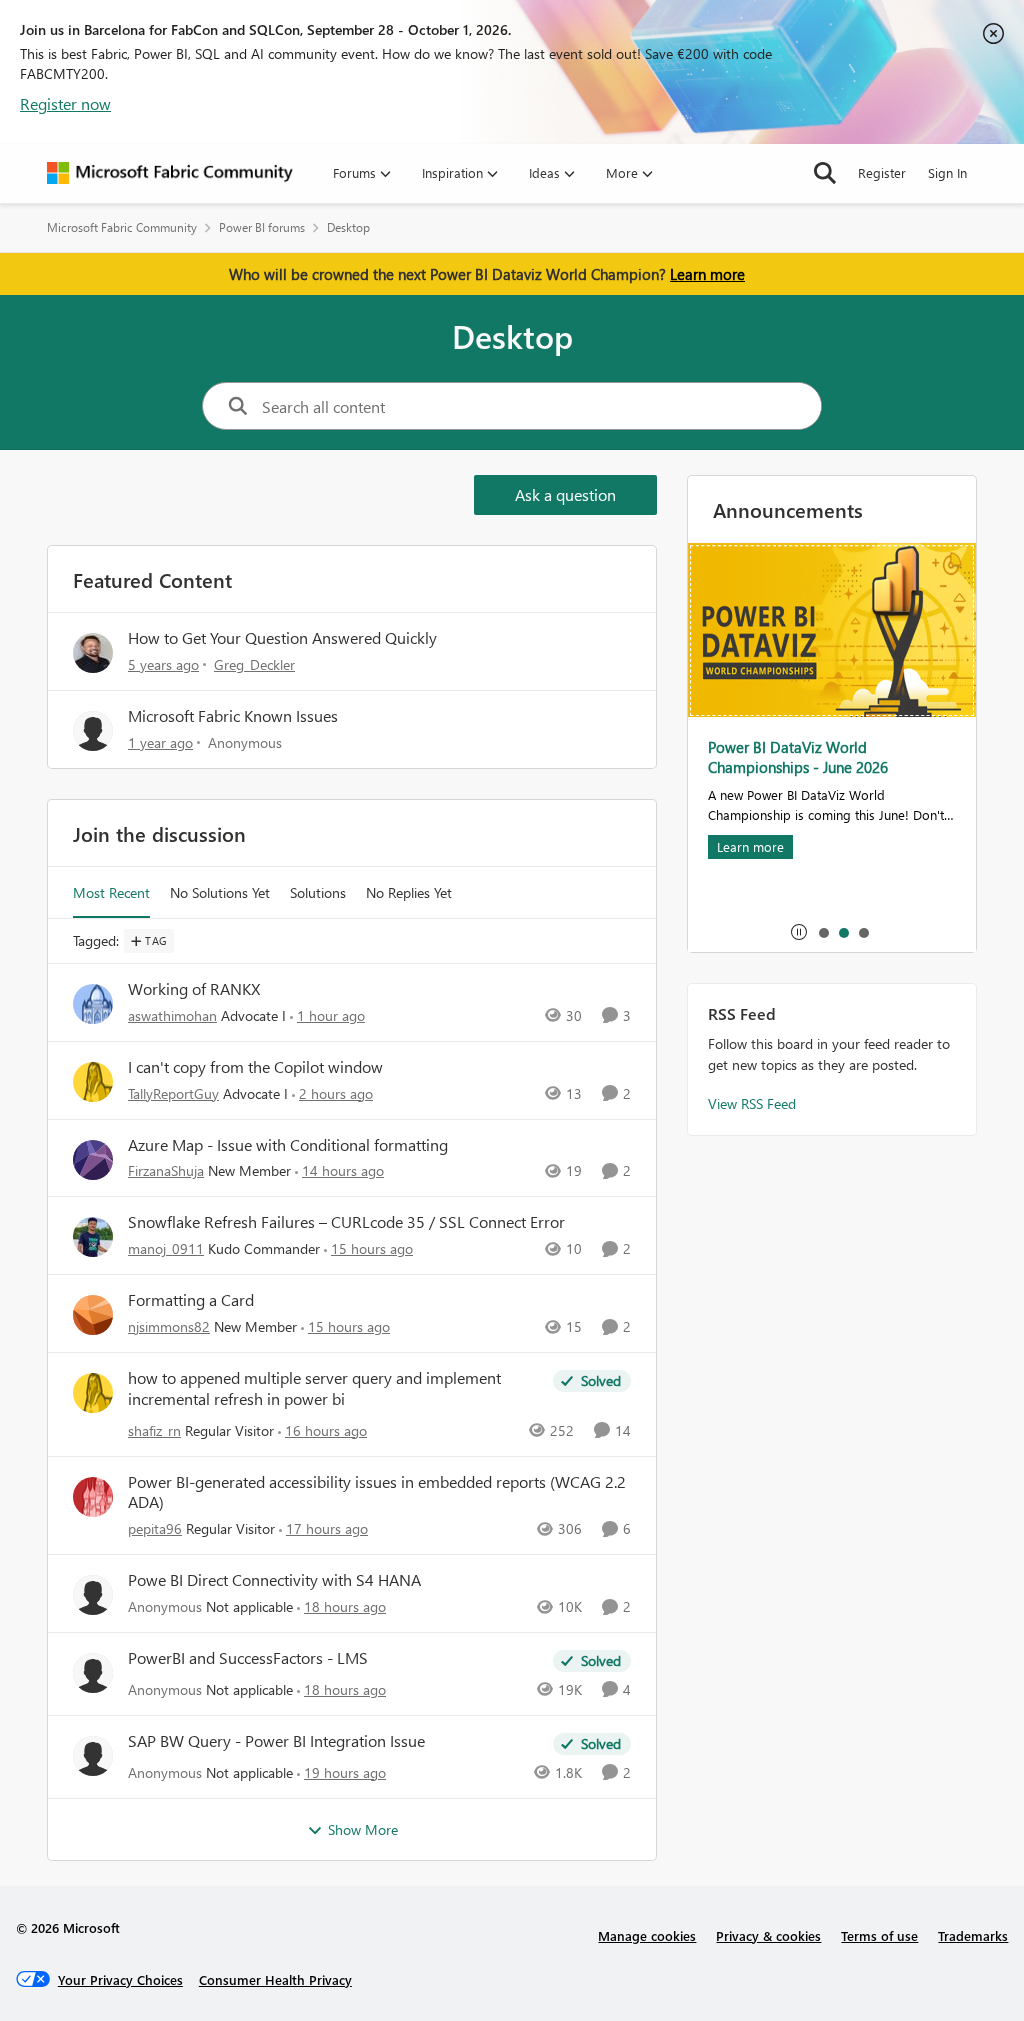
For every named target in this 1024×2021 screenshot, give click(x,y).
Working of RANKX (194, 989)
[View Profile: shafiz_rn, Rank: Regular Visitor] (93, 1393)
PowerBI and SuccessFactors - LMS (248, 1658)
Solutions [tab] (318, 892)
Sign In (947, 172)
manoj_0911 (166, 1248)
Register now (65, 103)
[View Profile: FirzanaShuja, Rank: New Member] (93, 1160)
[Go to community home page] (170, 173)
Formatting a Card (191, 1300)
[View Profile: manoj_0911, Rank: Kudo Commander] (93, 1237)
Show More (363, 1829)
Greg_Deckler (254, 664)
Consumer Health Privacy (275, 1979)
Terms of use (879, 1935)
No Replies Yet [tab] (409, 892)
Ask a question (565, 494)
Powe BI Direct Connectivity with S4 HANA (274, 1580)
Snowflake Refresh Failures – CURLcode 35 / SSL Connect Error (346, 1222)
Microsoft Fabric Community (122, 227)
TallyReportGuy (173, 1093)
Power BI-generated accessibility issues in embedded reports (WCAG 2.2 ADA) (377, 1492)
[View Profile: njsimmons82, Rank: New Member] (93, 1315)
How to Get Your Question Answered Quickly (282, 637)
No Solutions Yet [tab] (220, 892)
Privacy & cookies (768, 1935)
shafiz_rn (154, 1430)
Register (882, 172)
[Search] (825, 173)
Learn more (707, 274)
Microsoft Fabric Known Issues (233, 715)
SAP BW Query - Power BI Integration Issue (276, 1741)
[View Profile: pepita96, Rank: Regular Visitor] (93, 1497)
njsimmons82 (169, 1326)
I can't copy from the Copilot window (255, 1067)
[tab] (823, 932)
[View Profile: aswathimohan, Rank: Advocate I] (93, 1004)
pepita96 (155, 1528)
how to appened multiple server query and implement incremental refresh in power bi (314, 1388)
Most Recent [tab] (111, 892)
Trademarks (973, 1935)
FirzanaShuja (166, 1170)
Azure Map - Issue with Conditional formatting (288, 1145)
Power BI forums (262, 227)
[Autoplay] (799, 932)
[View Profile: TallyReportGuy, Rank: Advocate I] (93, 1082)
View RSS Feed (752, 1103)
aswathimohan (172, 1015)
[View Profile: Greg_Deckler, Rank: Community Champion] (93, 653)
